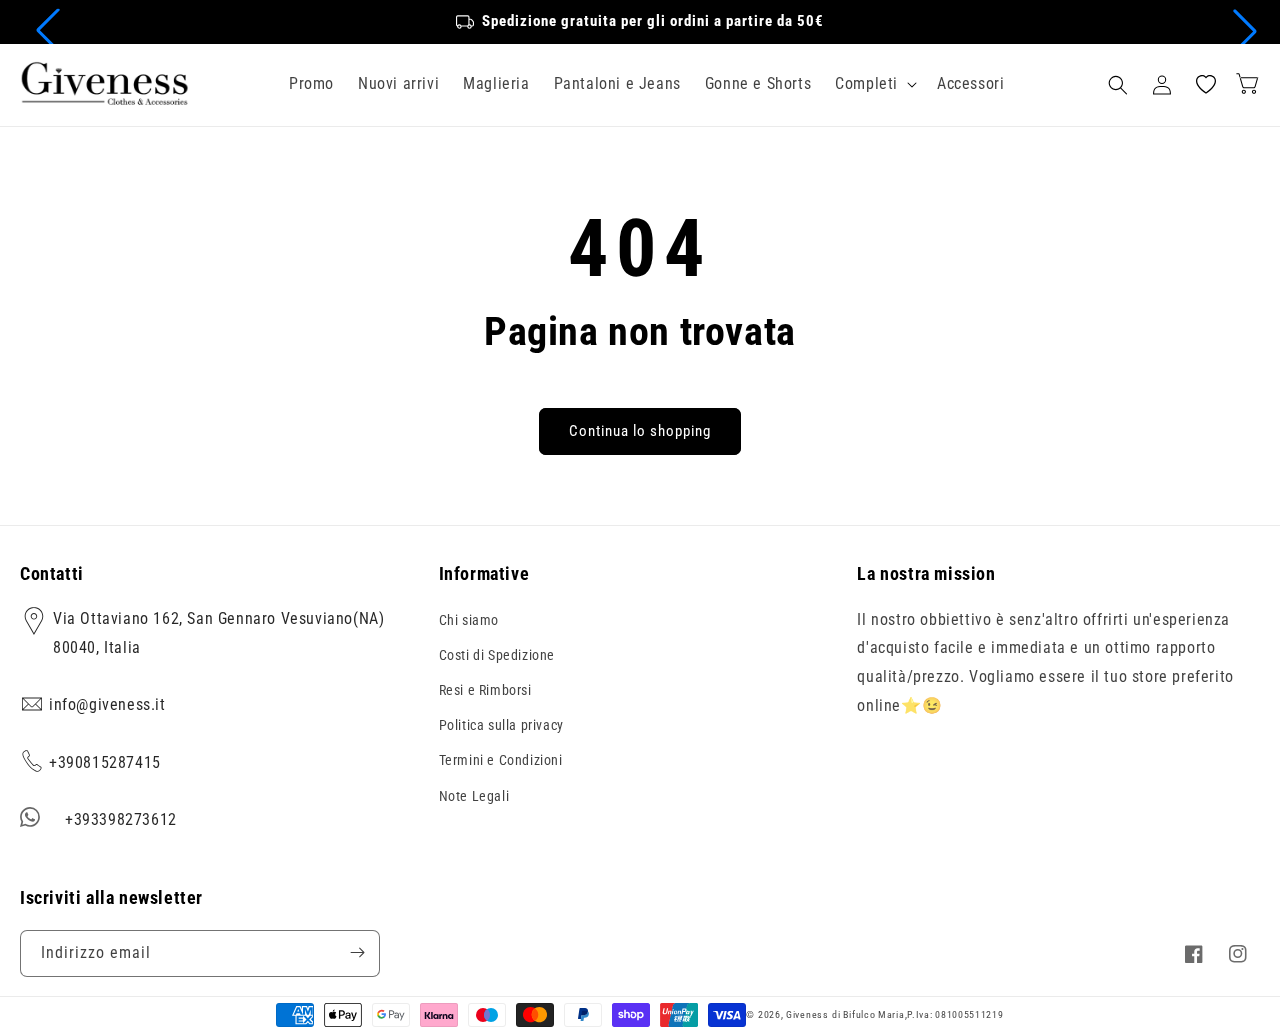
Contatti (52, 573)
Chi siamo (469, 619)
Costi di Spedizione (497, 654)
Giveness (807, 1014)
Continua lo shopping (640, 431)
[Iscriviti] (357, 952)
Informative (484, 573)
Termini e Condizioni (501, 760)
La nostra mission (926, 573)
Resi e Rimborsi (485, 690)
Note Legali (474, 795)
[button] (48, 31)
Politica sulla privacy (501, 725)
